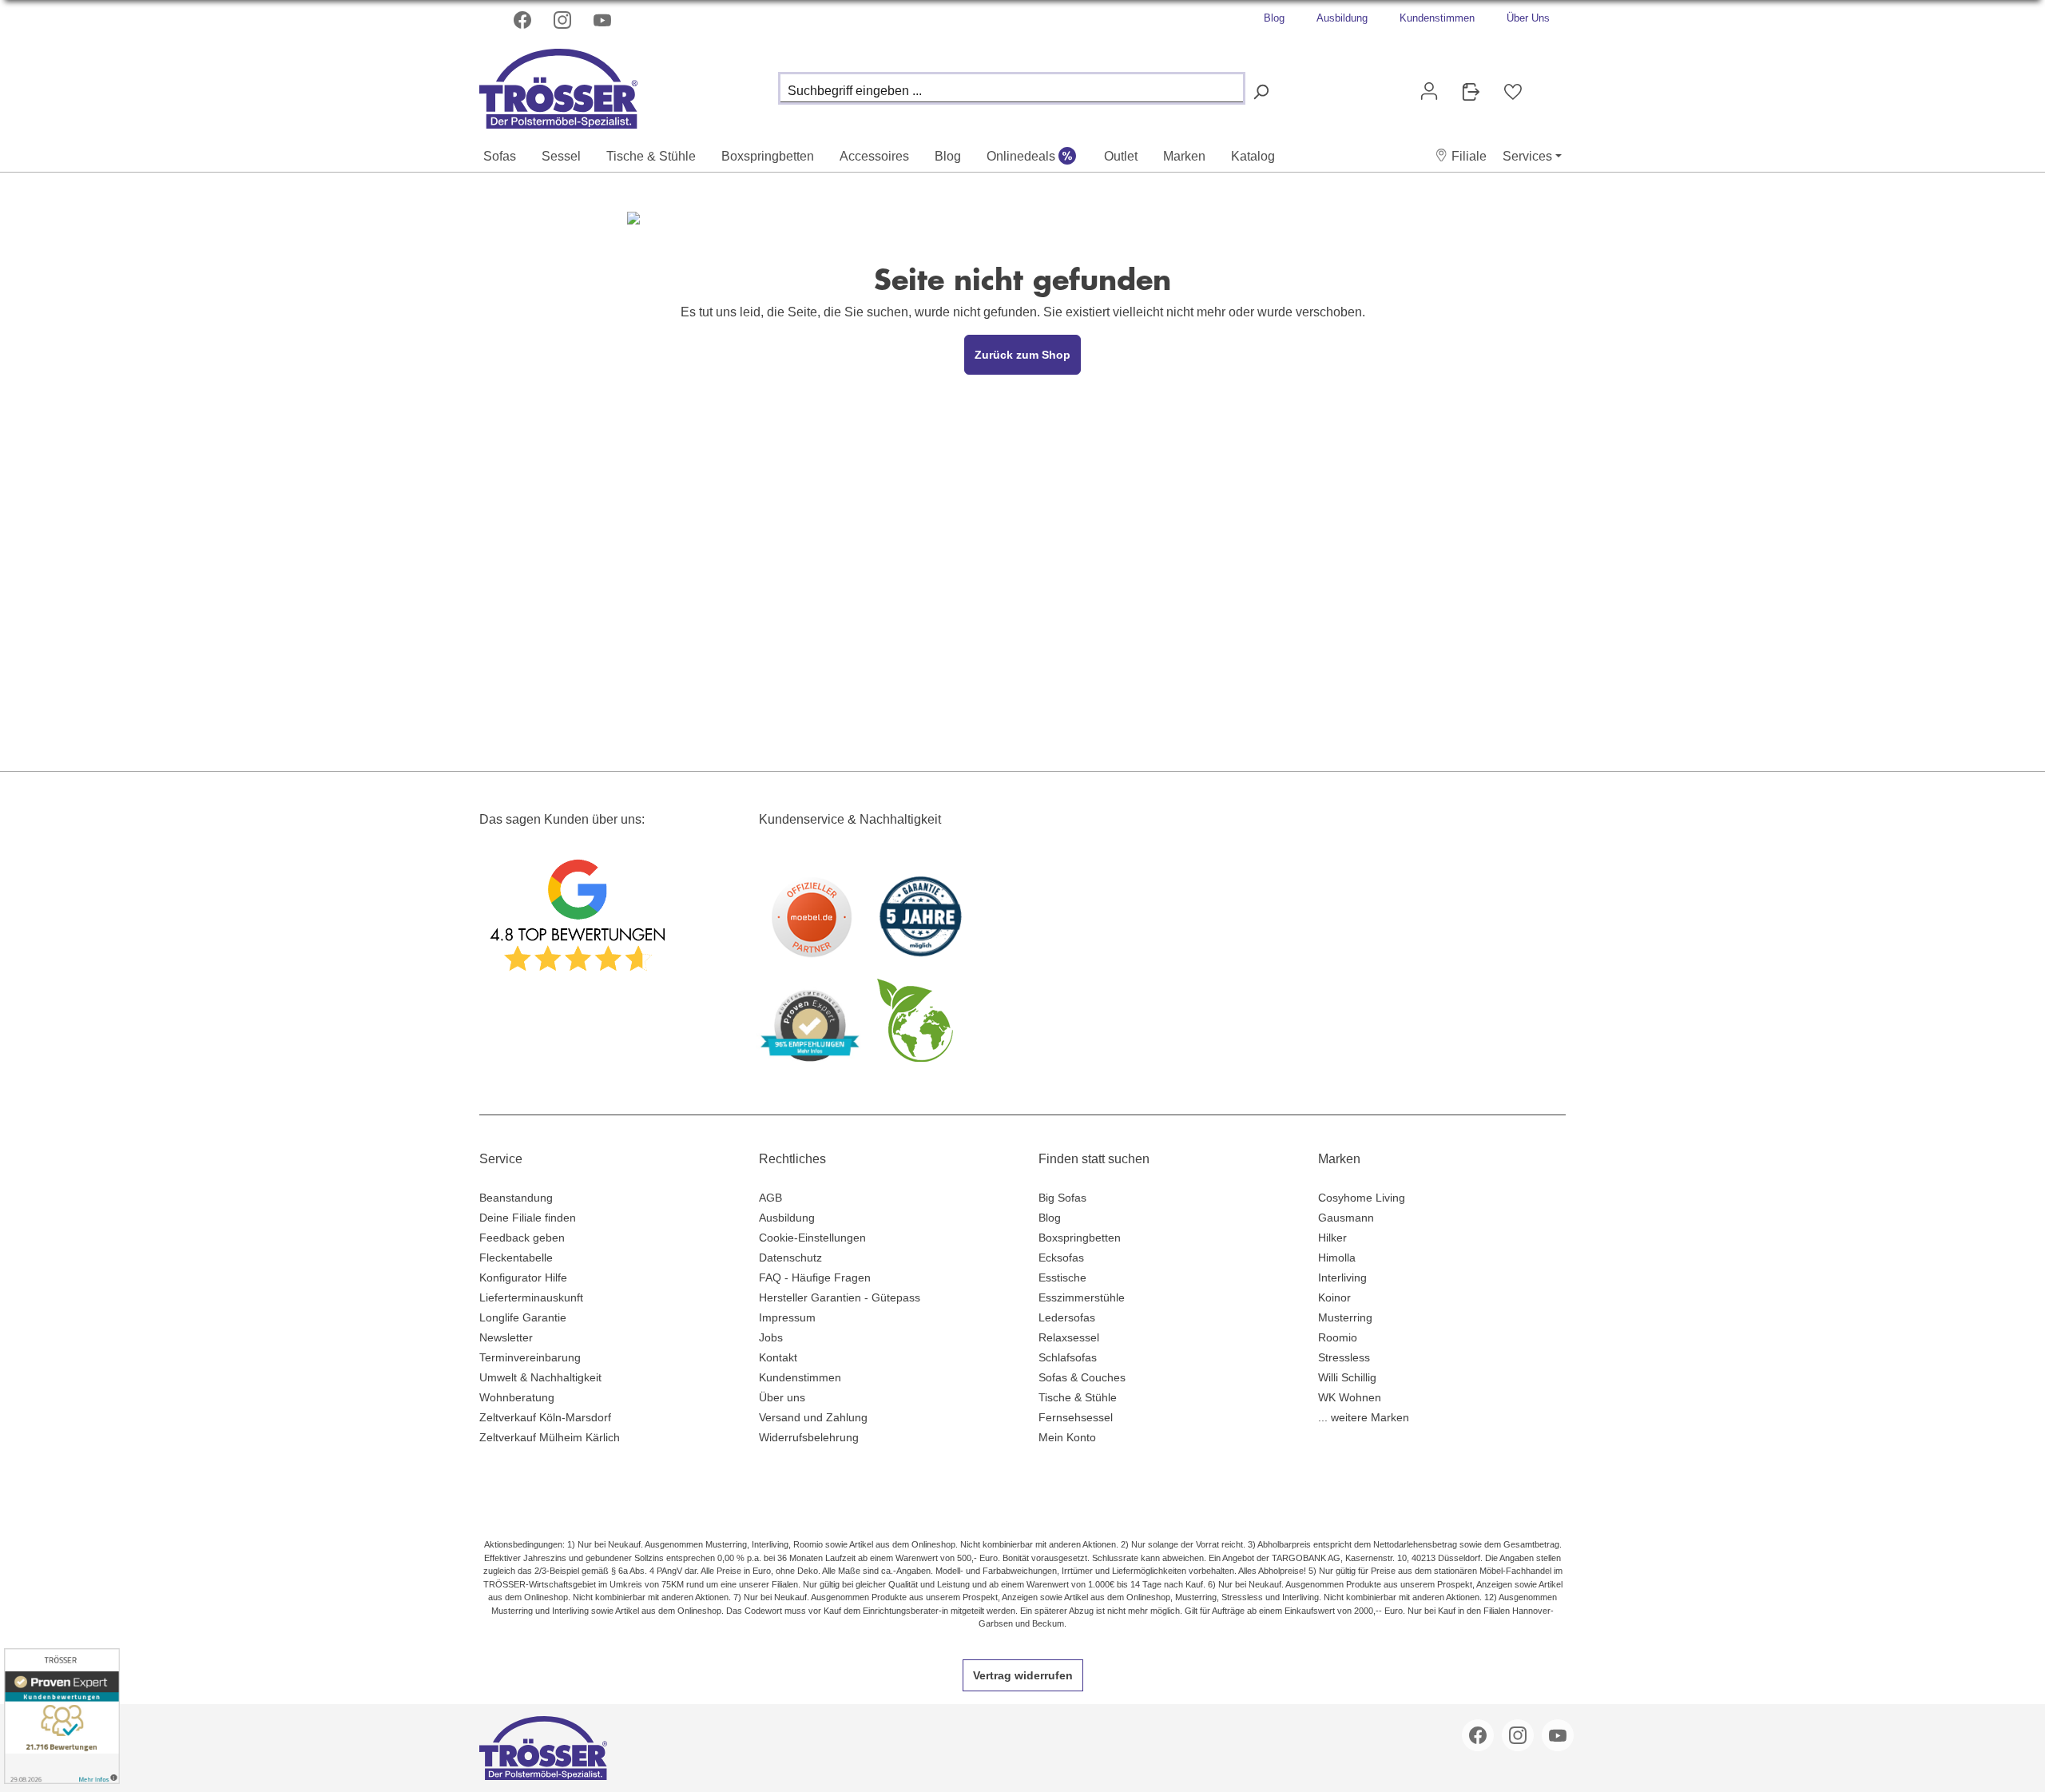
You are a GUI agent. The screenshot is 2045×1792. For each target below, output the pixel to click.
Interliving (1342, 1277)
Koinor (1334, 1297)
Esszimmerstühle (1082, 1297)
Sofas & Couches (1082, 1377)
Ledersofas (1067, 1317)
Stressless (1344, 1357)
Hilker (1332, 1238)
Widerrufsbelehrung (809, 1437)
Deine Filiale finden (528, 1218)
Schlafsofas (1068, 1357)
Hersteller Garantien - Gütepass (840, 1297)
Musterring (1345, 1317)
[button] (1461, 156)
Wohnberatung (517, 1397)
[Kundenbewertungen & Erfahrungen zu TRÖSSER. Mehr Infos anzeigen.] (62, 1716)
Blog (1274, 18)
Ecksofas (1061, 1258)
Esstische (1062, 1277)
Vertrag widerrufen (1023, 1675)
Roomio (1338, 1337)
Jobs (771, 1337)
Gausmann (1346, 1218)
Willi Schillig (1347, 1377)
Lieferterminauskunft (531, 1297)
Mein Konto (1067, 1437)
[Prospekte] (1471, 92)
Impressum (787, 1317)
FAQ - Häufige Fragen (815, 1277)
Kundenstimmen (1437, 18)
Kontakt (778, 1357)
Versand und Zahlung (813, 1417)
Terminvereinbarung (530, 1357)
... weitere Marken (1364, 1417)
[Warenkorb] (1547, 85)
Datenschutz (790, 1258)
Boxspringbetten (1080, 1238)
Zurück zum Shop (1022, 355)
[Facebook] (524, 20)
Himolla (1337, 1258)
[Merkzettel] (1513, 92)
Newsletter (506, 1337)
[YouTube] (604, 20)
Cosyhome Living (1362, 1198)
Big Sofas (1062, 1198)
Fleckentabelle (516, 1258)
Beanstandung (516, 1198)
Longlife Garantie (523, 1317)
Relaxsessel (1069, 1337)
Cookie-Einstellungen (812, 1238)
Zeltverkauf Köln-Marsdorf (545, 1417)
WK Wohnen (1350, 1397)
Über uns (782, 1397)
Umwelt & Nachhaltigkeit (540, 1377)
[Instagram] (564, 20)
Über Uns (1528, 18)
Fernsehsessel (1076, 1417)
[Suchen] (1261, 92)
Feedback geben (522, 1238)
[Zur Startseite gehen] (559, 85)
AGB (770, 1198)
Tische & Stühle (1078, 1397)
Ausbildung (1342, 18)
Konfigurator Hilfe (523, 1277)
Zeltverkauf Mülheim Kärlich (550, 1437)
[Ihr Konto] (1429, 91)
